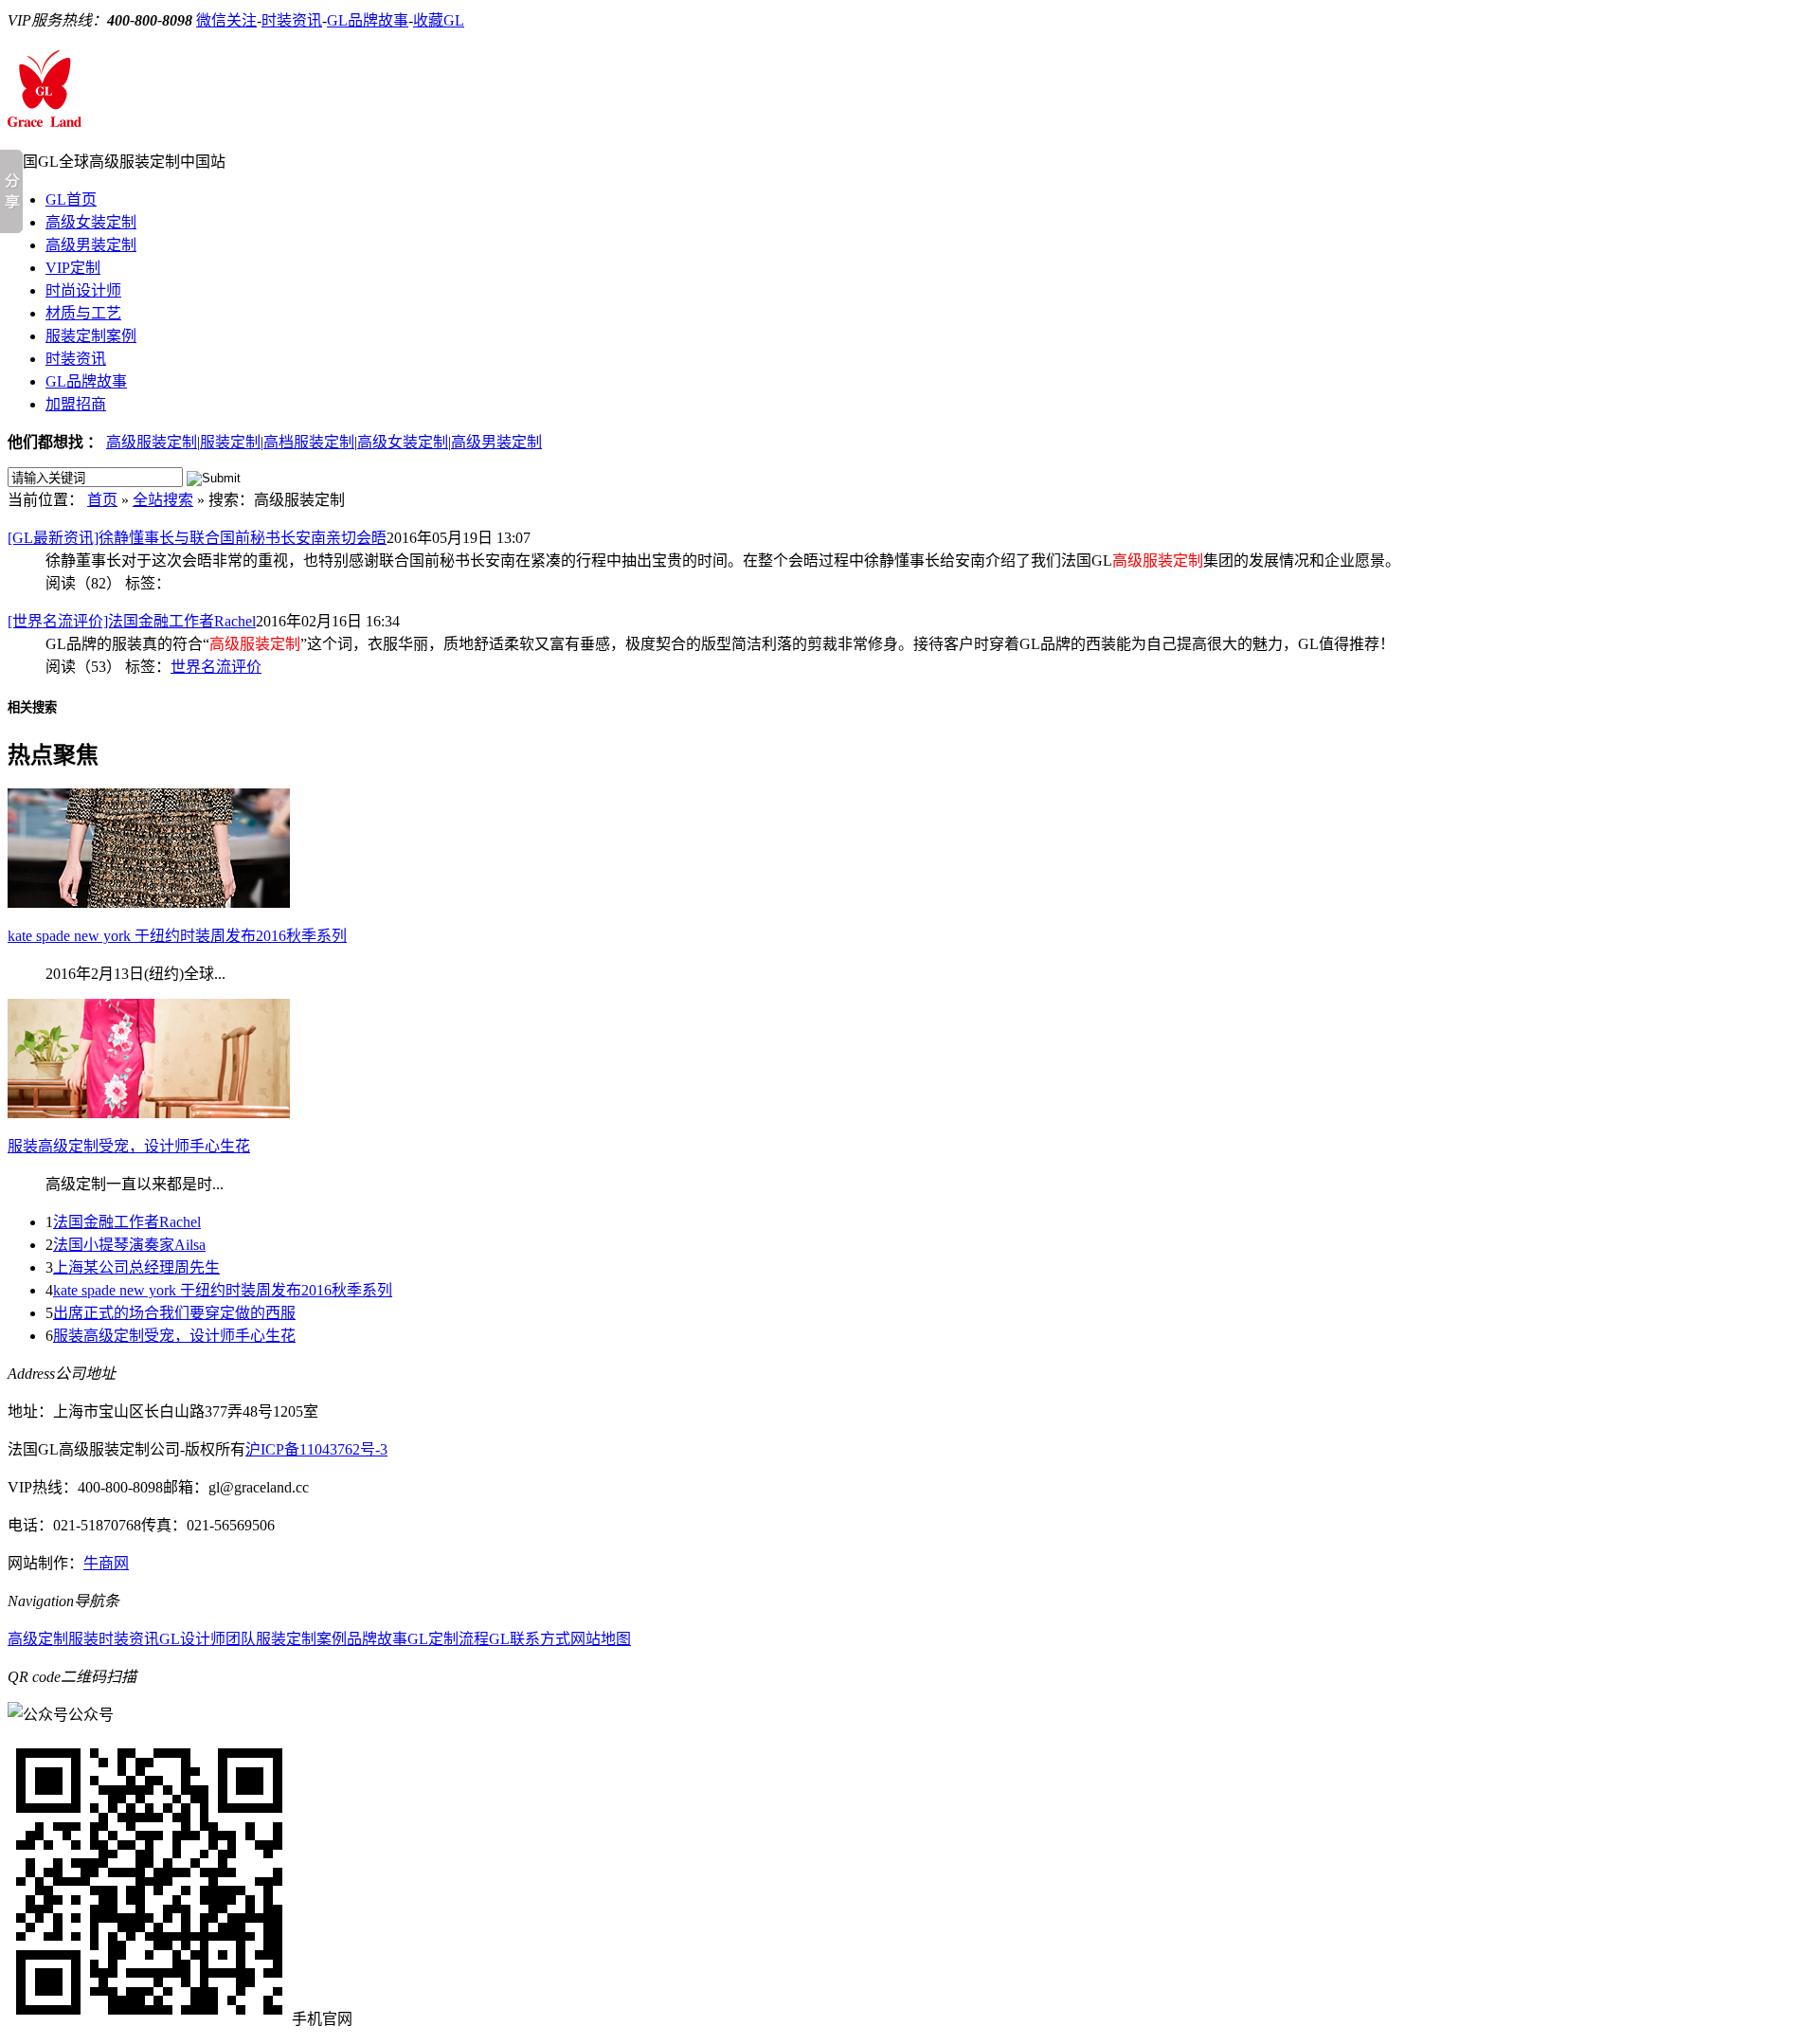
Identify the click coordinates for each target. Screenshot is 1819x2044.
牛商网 (106, 1563)
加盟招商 (76, 404)
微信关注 (226, 20)
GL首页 (71, 199)
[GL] (45, 118)
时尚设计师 (83, 290)
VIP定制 (73, 268)
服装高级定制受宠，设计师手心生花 (174, 1336)
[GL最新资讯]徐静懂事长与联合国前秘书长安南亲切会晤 (197, 538)
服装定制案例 (91, 336)
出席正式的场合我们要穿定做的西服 (174, 1313)
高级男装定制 (91, 245)
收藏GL (439, 20)
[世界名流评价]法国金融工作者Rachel (132, 621)
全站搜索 (163, 500)
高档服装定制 (309, 442)
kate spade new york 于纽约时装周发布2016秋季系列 (223, 1290)
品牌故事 (377, 1639)
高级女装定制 (91, 222)
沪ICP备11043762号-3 (316, 1449)
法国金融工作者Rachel (127, 1222)
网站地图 (601, 1639)
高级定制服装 (53, 1639)
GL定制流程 (448, 1639)
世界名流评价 (216, 667)
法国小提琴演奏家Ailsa (129, 1245)
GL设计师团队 (207, 1639)
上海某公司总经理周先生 (136, 1267)
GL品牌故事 (368, 20)
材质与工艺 (83, 313)
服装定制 (230, 442)
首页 (102, 500)
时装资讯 (292, 20)
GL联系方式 (530, 1639)
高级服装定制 (152, 442)
